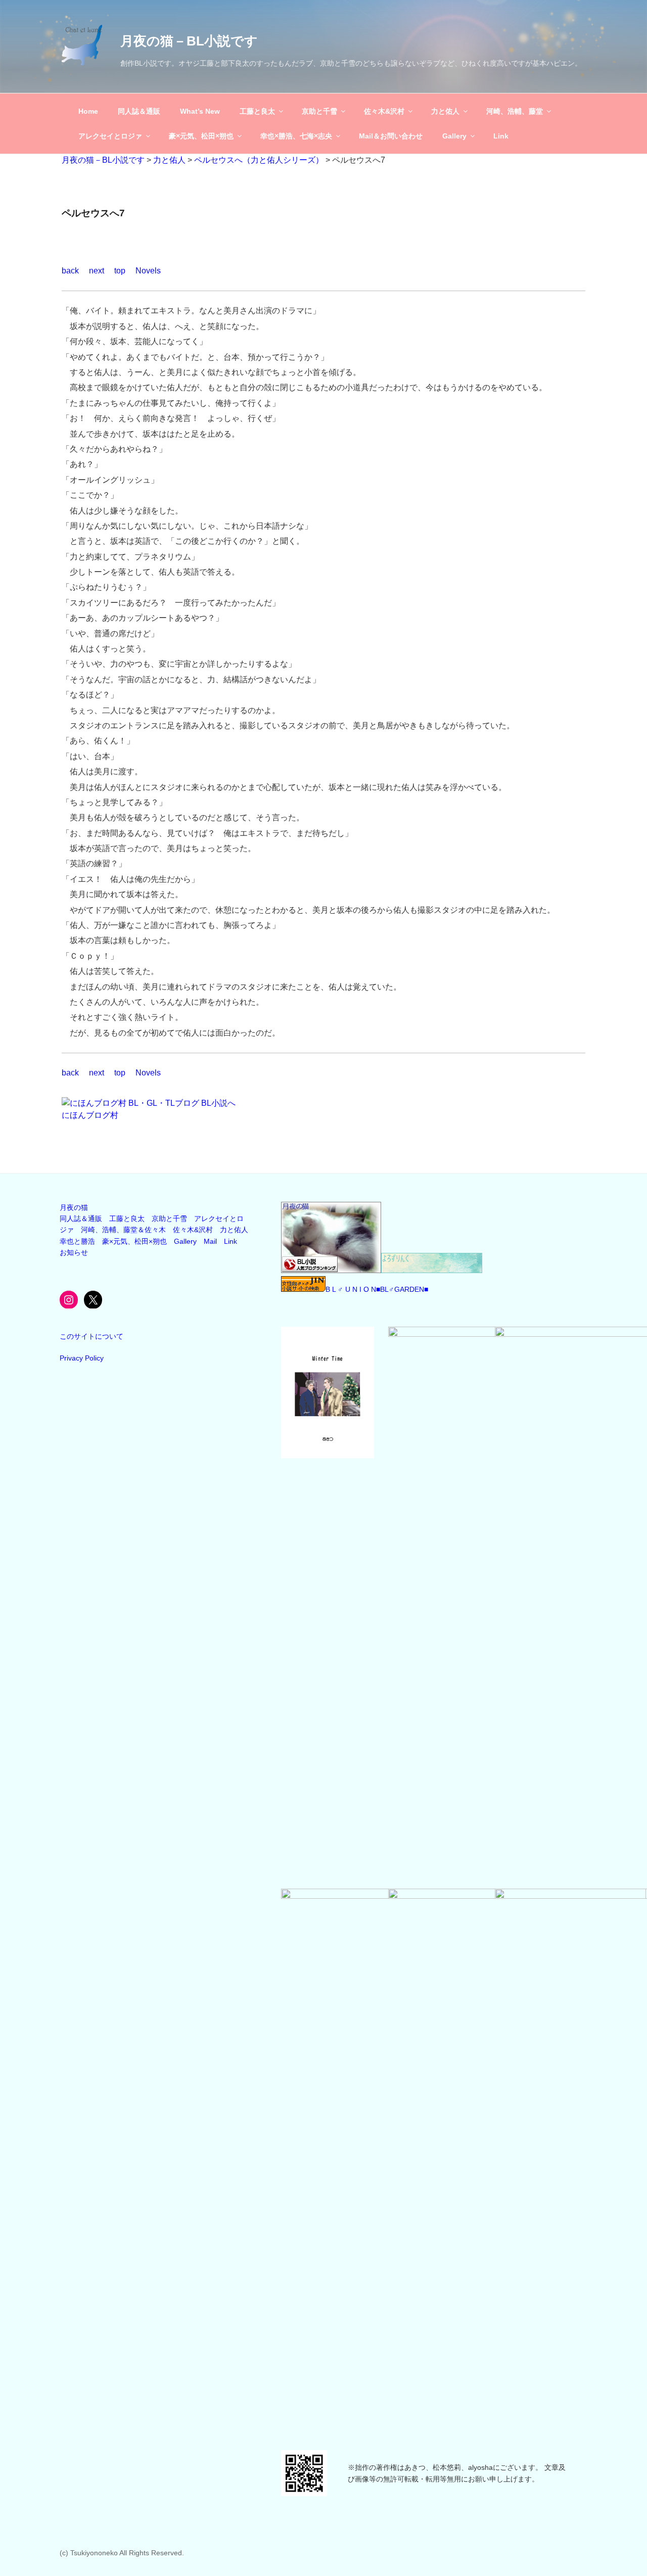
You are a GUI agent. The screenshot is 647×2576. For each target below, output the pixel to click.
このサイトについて (91, 1336)
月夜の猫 (74, 1207)
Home (88, 111)
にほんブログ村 (90, 1115)
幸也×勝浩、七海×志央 (296, 136)
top (120, 271)
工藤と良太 (257, 111)
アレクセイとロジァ (110, 136)
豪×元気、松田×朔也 (201, 136)
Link (501, 136)
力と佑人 (445, 111)
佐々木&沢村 (384, 111)
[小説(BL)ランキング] (331, 1271)
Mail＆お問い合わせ (391, 136)
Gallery (454, 136)
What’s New (200, 111)
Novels (148, 271)
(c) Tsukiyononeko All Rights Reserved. (122, 2553)
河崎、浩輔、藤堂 (515, 111)
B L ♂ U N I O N (351, 1289)
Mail (210, 1241)
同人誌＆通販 (139, 111)
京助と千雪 (319, 111)
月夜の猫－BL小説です (189, 41)
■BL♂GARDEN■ (402, 1289)
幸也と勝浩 (77, 1241)
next (97, 271)
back (70, 271)
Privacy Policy (82, 1358)
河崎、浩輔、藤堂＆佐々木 (123, 1230)
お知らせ (74, 1252)
